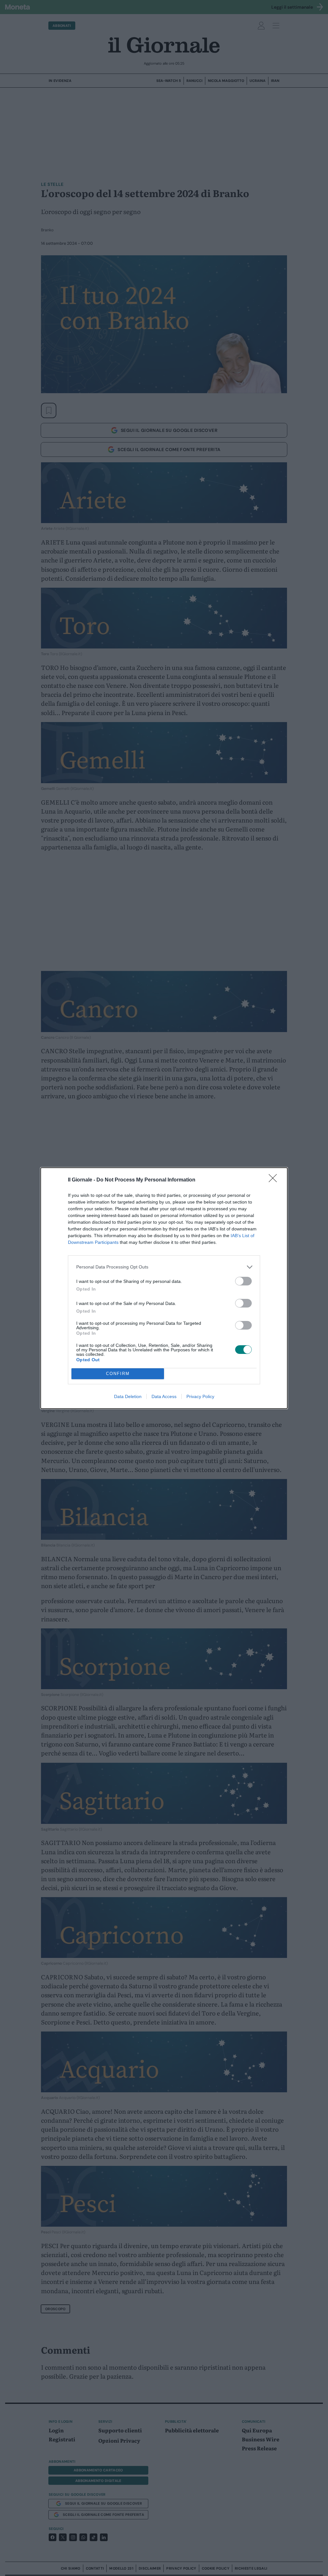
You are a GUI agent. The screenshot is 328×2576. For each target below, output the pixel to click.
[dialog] (164, 1288)
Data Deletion (128, 1396)
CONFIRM (118, 1374)
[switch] (243, 1281)
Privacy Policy (200, 1396)
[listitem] (164, 1267)
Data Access (164, 1396)
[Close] (275, 1180)
